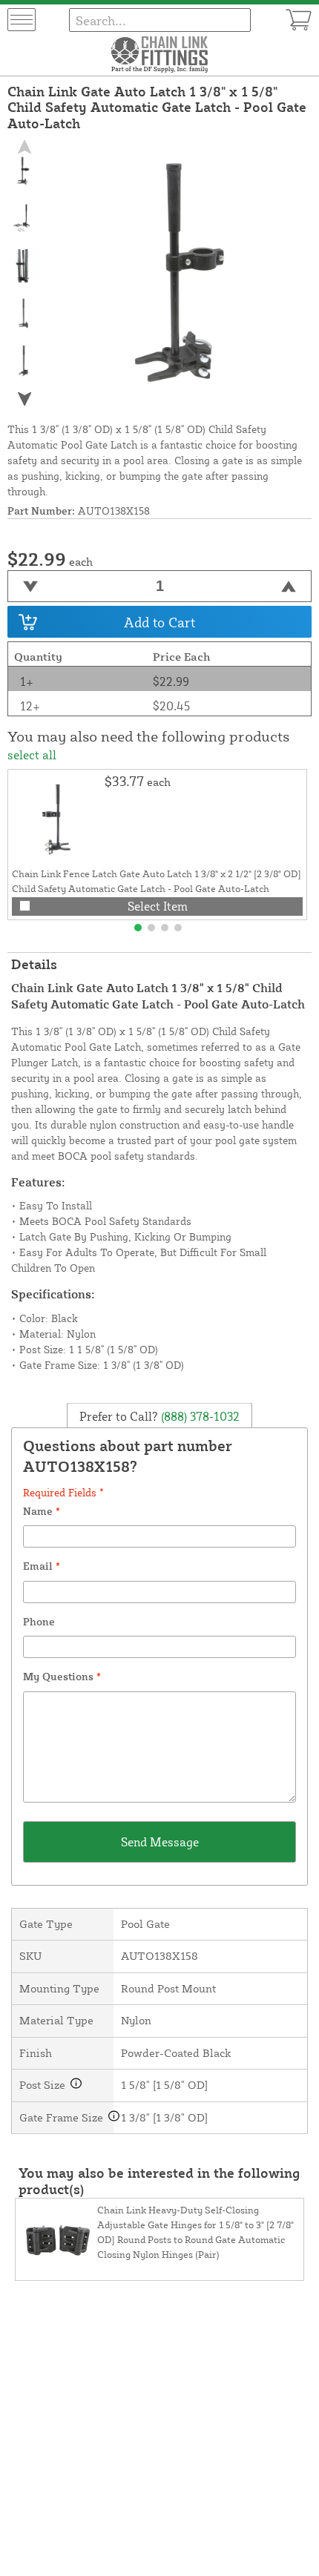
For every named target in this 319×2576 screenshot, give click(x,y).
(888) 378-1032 (199, 1416)
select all (32, 755)
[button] (24, 399)
